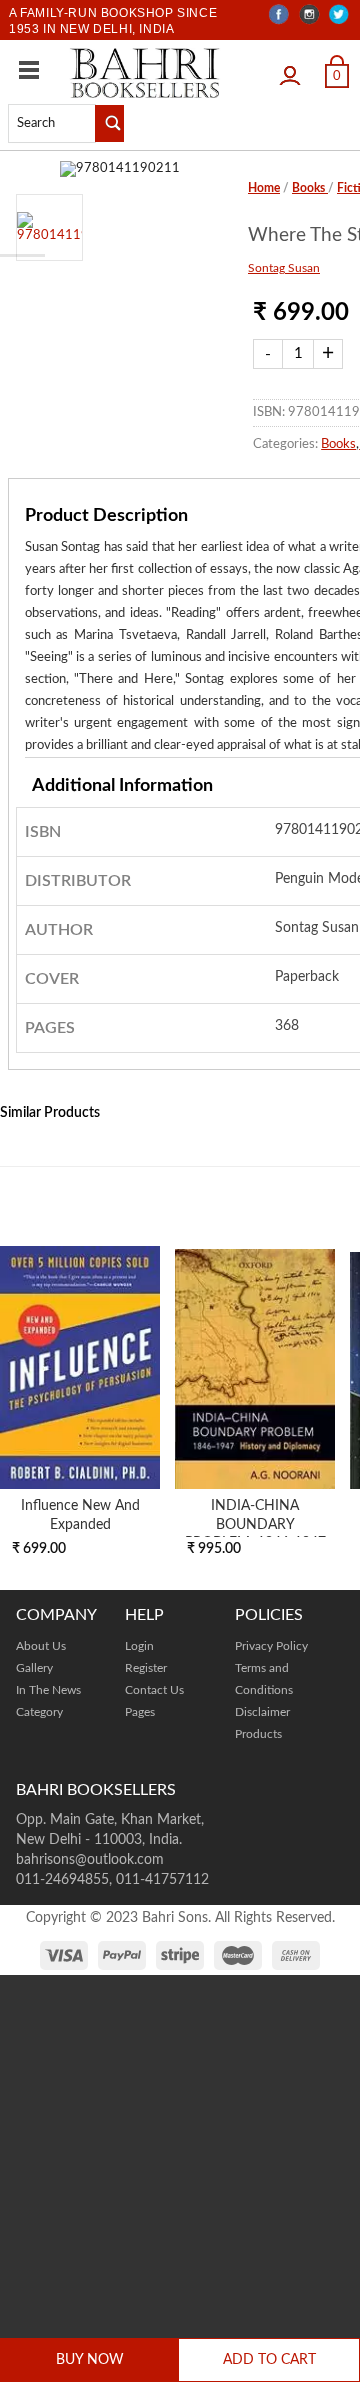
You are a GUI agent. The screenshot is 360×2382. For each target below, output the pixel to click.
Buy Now (90, 2360)
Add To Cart (269, 2360)
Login (295, 68)
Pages (140, 1712)
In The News (48, 1690)
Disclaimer (262, 1712)
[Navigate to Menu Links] (29, 70)
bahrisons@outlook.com (90, 1860)
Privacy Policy (271, 1646)
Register (146, 1668)
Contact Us (154, 1690)
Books (310, 188)
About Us (41, 1646)
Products (258, 1734)
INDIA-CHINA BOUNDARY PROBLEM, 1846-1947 (255, 1523)
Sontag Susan (284, 268)
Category (39, 1712)
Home (264, 188)
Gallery (34, 1668)
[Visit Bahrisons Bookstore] (145, 72)
